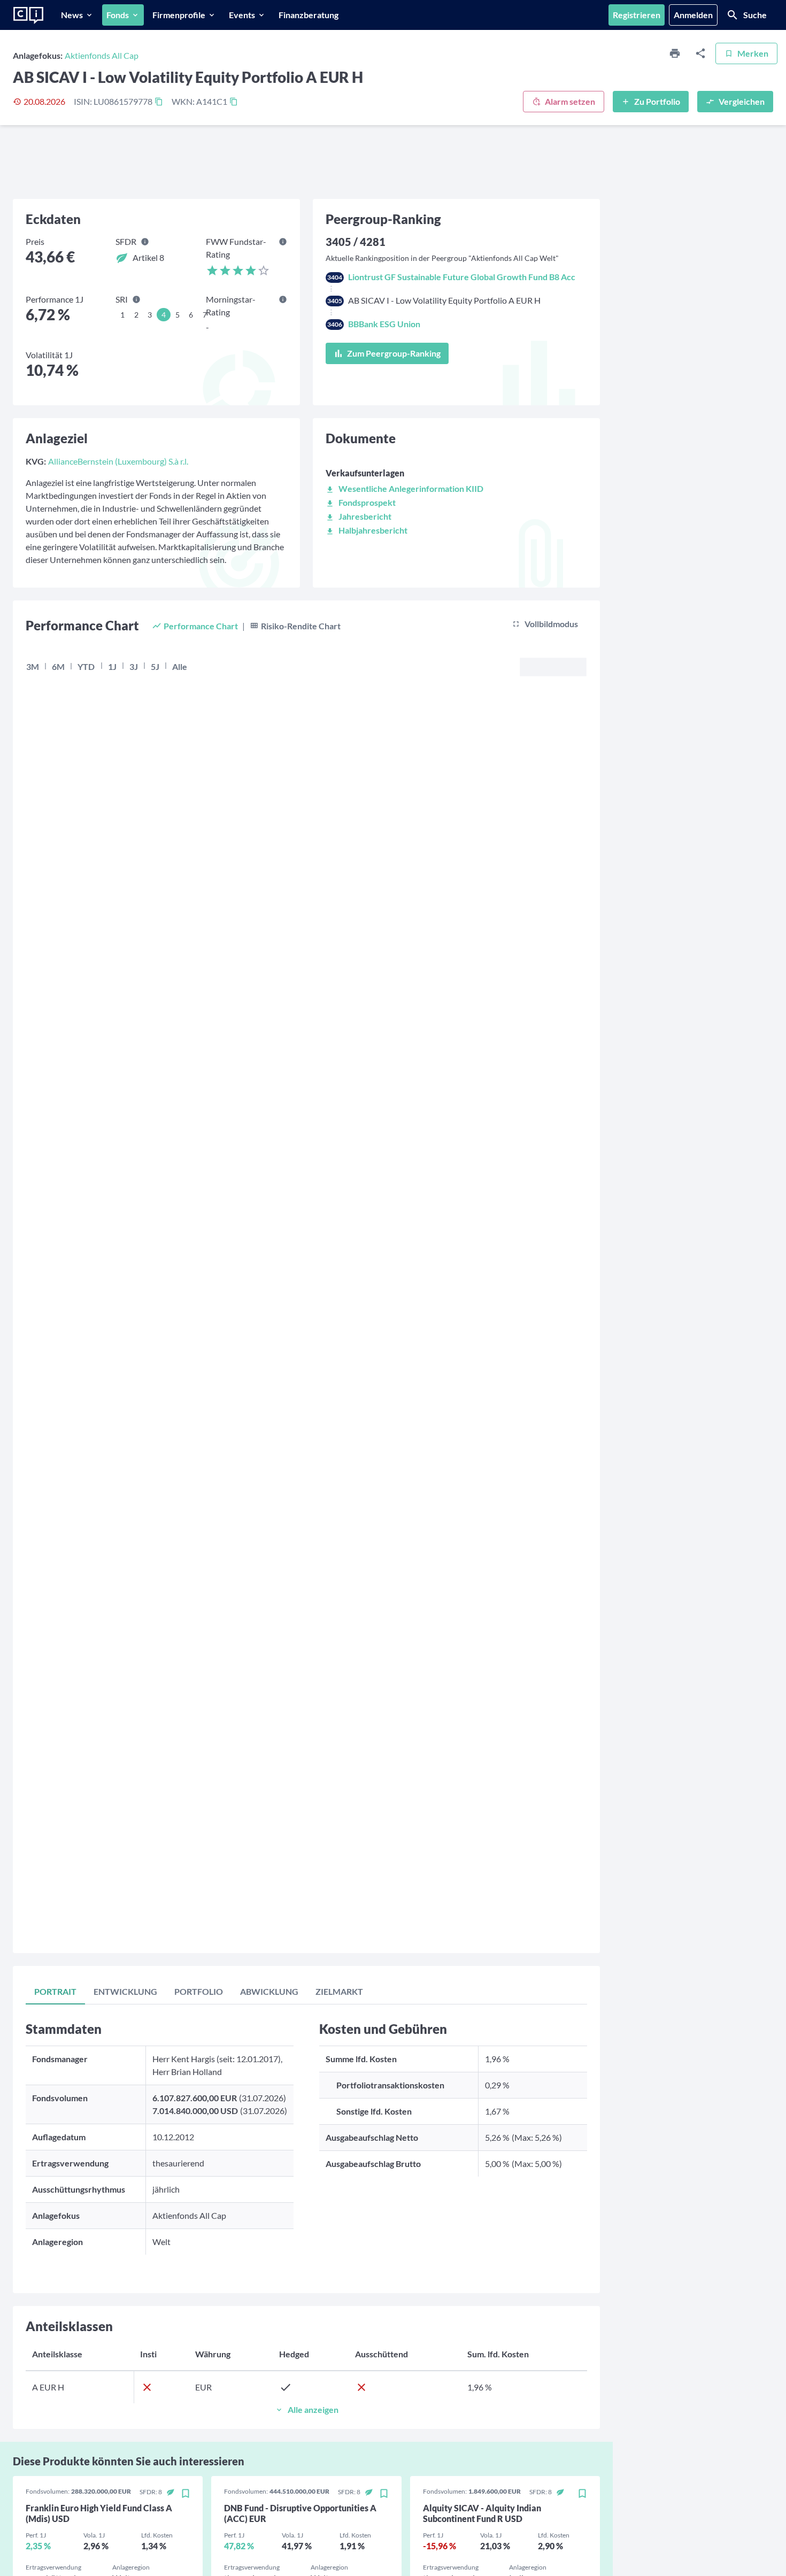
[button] (404, 488)
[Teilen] (700, 53)
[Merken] (186, 2494)
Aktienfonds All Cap (102, 55)
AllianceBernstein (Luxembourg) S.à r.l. (118, 461)
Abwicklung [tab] (269, 1991)
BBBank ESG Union (384, 324)
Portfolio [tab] (199, 1991)
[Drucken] (675, 53)
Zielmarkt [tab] (339, 1991)
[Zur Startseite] (28, 16)
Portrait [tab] (55, 1991)
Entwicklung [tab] (125, 1991)
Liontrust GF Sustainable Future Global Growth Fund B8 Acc (462, 277)
